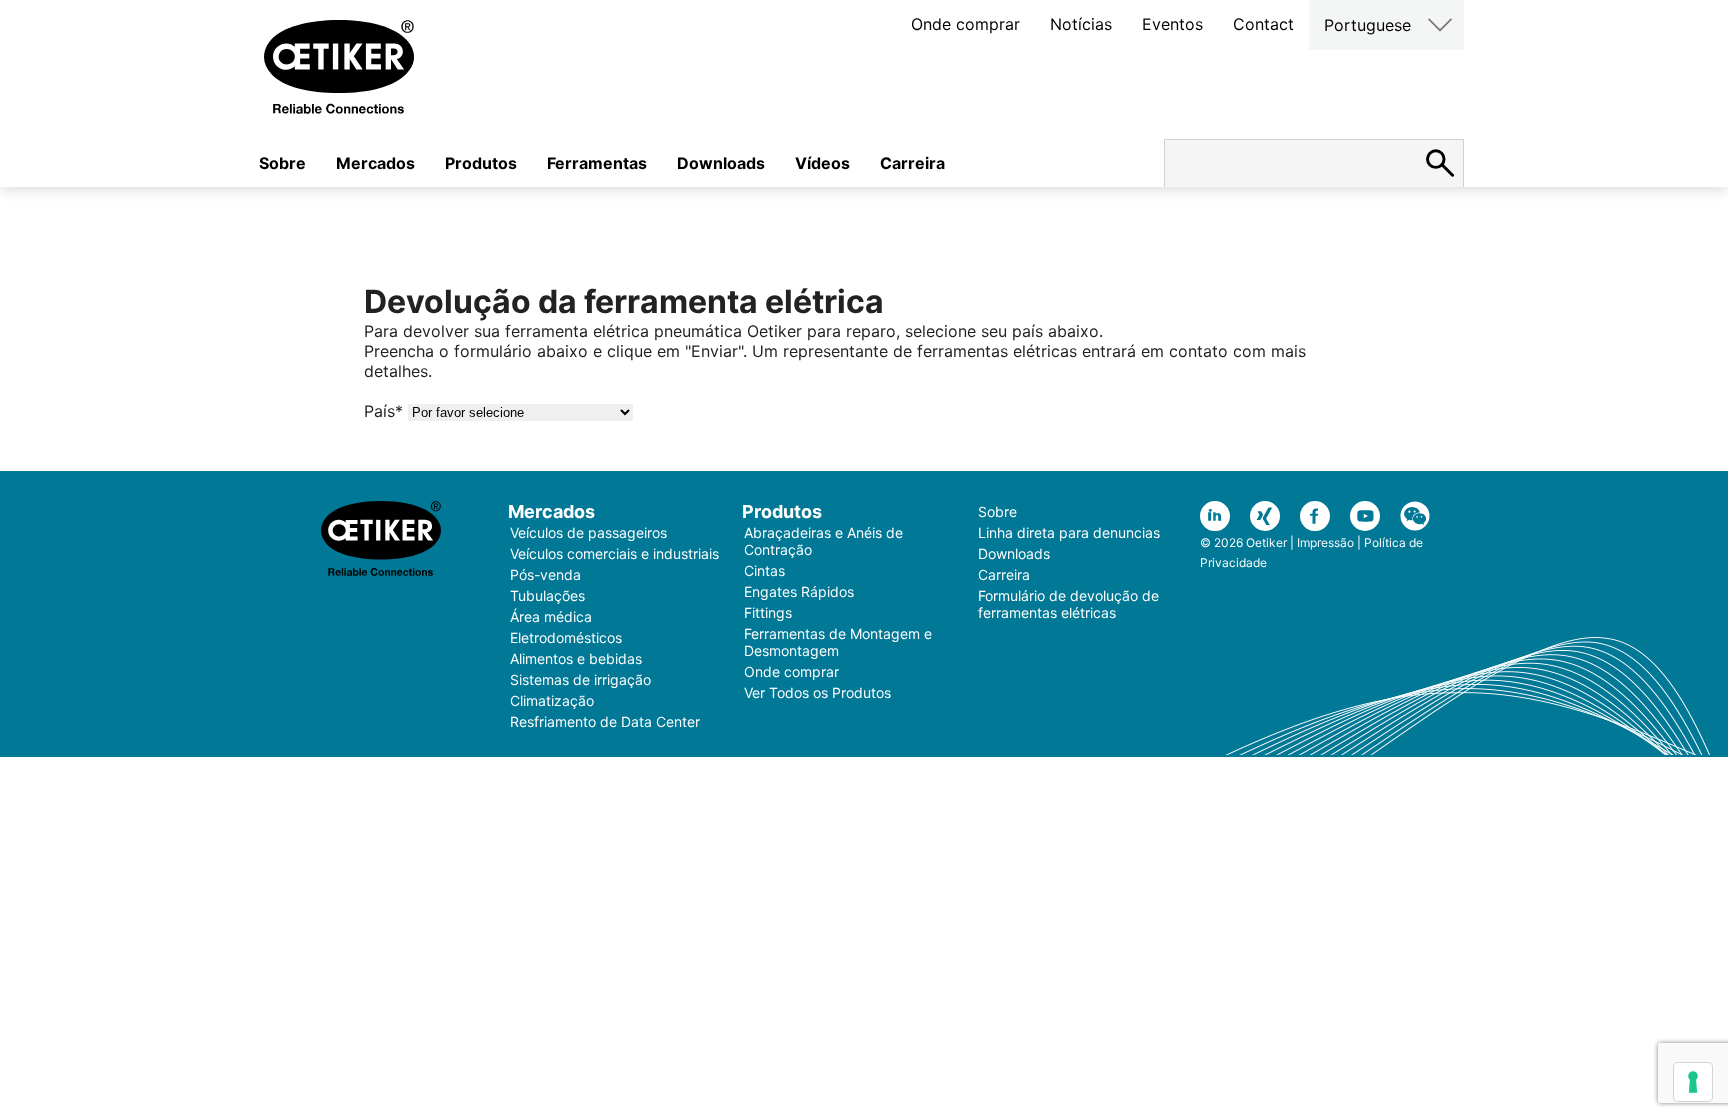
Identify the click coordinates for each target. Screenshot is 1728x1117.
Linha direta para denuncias (1069, 532)
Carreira (912, 163)
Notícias (1081, 24)
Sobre (282, 163)
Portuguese (1367, 25)
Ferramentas (597, 163)
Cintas (764, 570)
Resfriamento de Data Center (605, 721)
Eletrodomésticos (566, 637)
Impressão (1325, 542)
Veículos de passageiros (588, 532)
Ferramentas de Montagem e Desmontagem (838, 642)
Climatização (552, 700)
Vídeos (822, 163)
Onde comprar (965, 24)
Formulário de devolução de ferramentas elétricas (1068, 604)
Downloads (721, 163)
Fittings (768, 612)
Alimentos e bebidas (576, 658)
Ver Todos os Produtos (817, 692)
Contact (1263, 24)
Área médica (551, 616)
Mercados (375, 163)
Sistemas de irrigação (580, 679)
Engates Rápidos (799, 591)
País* (383, 411)
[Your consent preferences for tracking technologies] (1693, 1082)
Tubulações (547, 595)
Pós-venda (545, 574)
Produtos (481, 163)
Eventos (1172, 24)
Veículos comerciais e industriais (614, 553)
